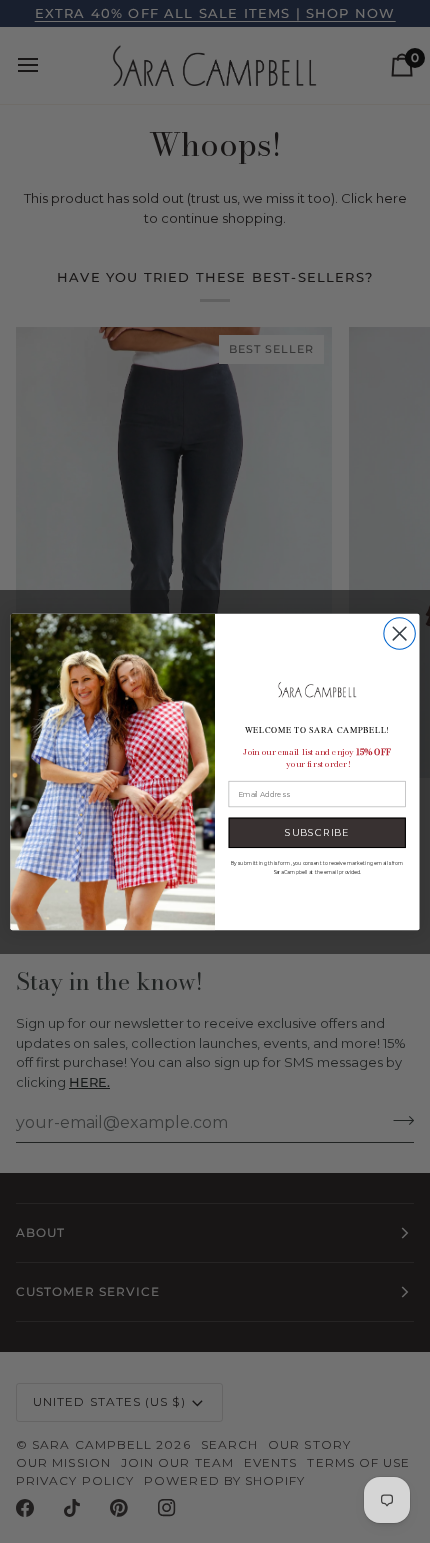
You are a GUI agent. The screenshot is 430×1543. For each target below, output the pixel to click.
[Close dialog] (399, 632)
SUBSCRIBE (317, 832)
